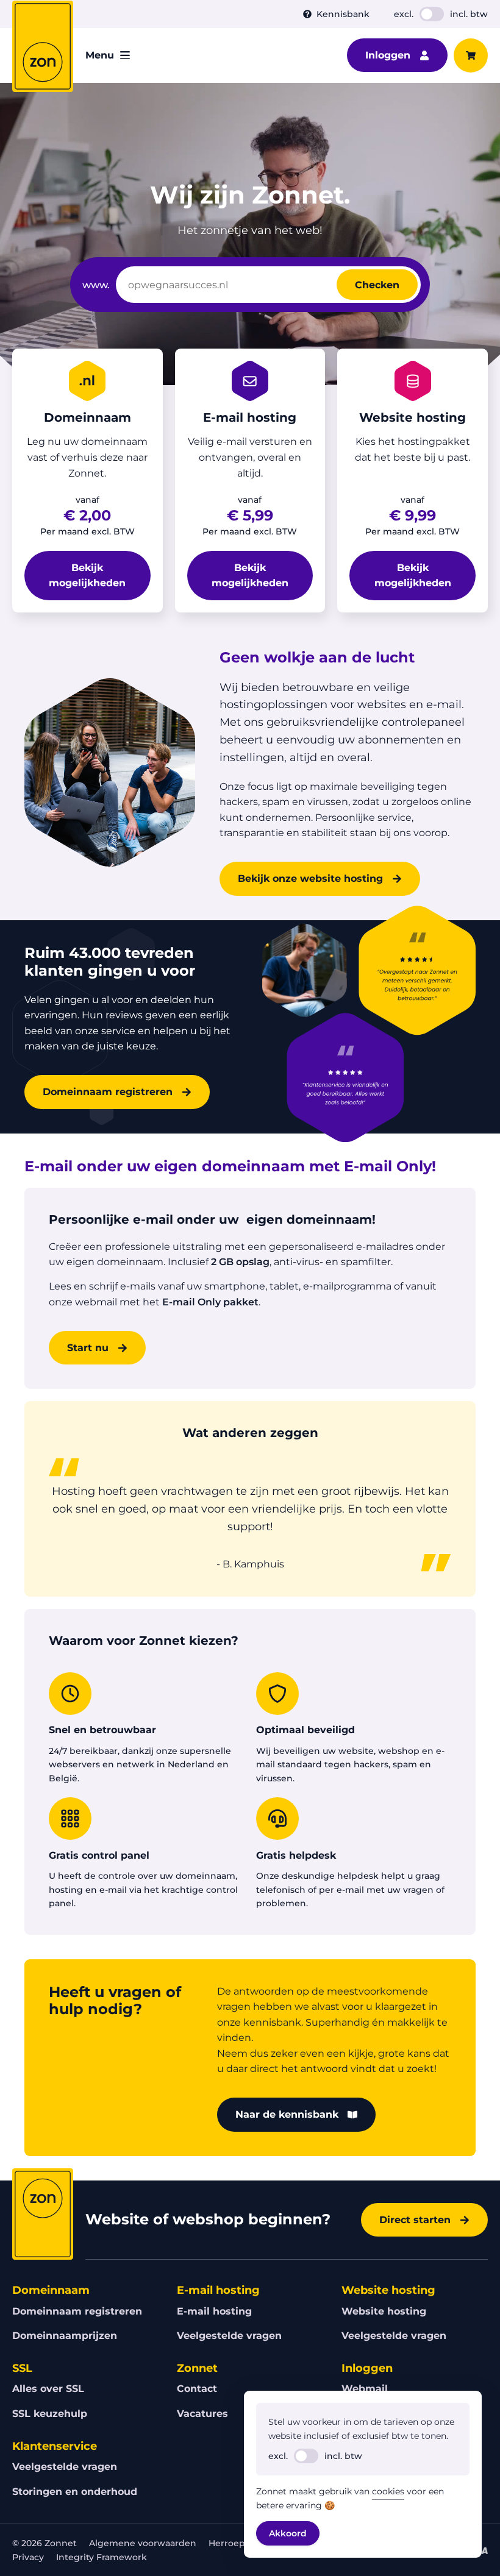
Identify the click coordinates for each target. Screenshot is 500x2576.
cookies (388, 2491)
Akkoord (288, 2533)
